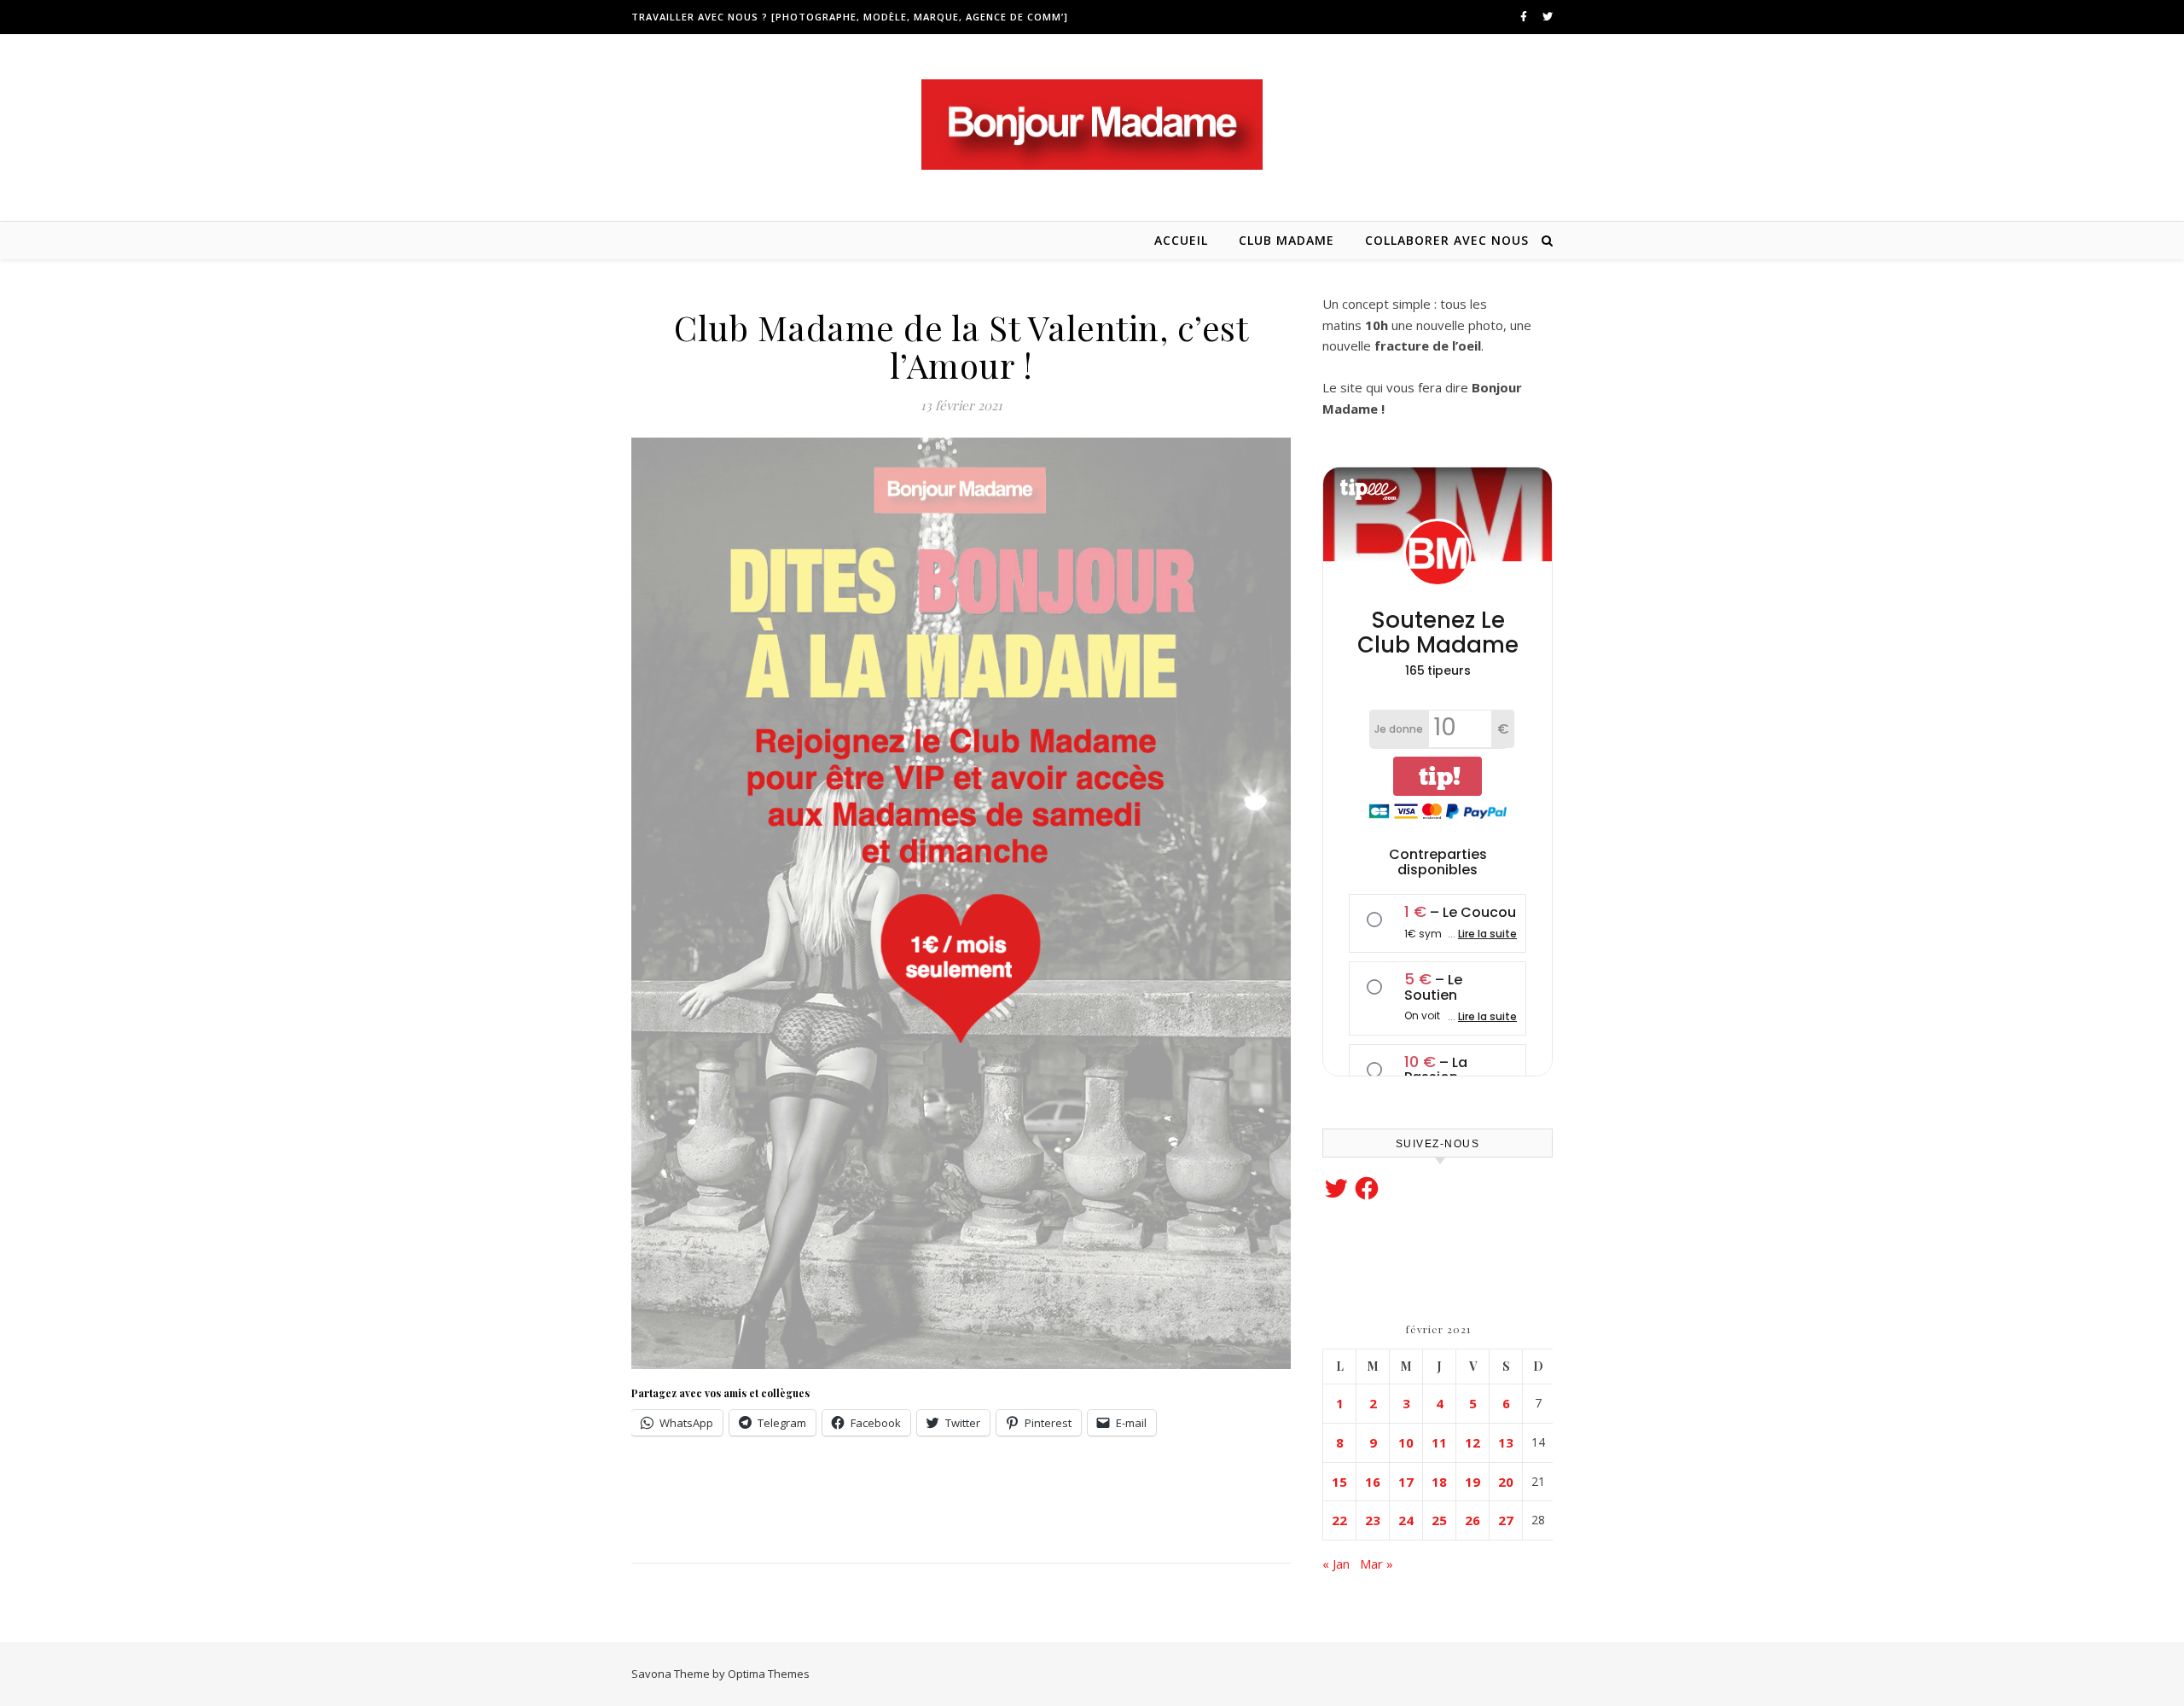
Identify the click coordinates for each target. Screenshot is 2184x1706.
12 (1472, 1442)
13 (1506, 1442)
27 (1506, 1520)
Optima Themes (769, 1674)
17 (1406, 1482)
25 (1439, 1520)
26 (1472, 1520)
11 (1439, 1442)
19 (1472, 1482)
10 (1406, 1442)
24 (1406, 1520)
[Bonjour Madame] (1092, 125)
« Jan (1336, 1564)
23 (1373, 1520)
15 (1339, 1482)
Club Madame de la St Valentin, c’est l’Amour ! (961, 346)
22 (1339, 1520)
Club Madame (1287, 240)
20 (1506, 1482)
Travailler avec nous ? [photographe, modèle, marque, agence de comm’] (850, 17)
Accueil (1181, 240)
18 (1439, 1482)
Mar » (1377, 1564)
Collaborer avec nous (1447, 240)
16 (1373, 1482)
